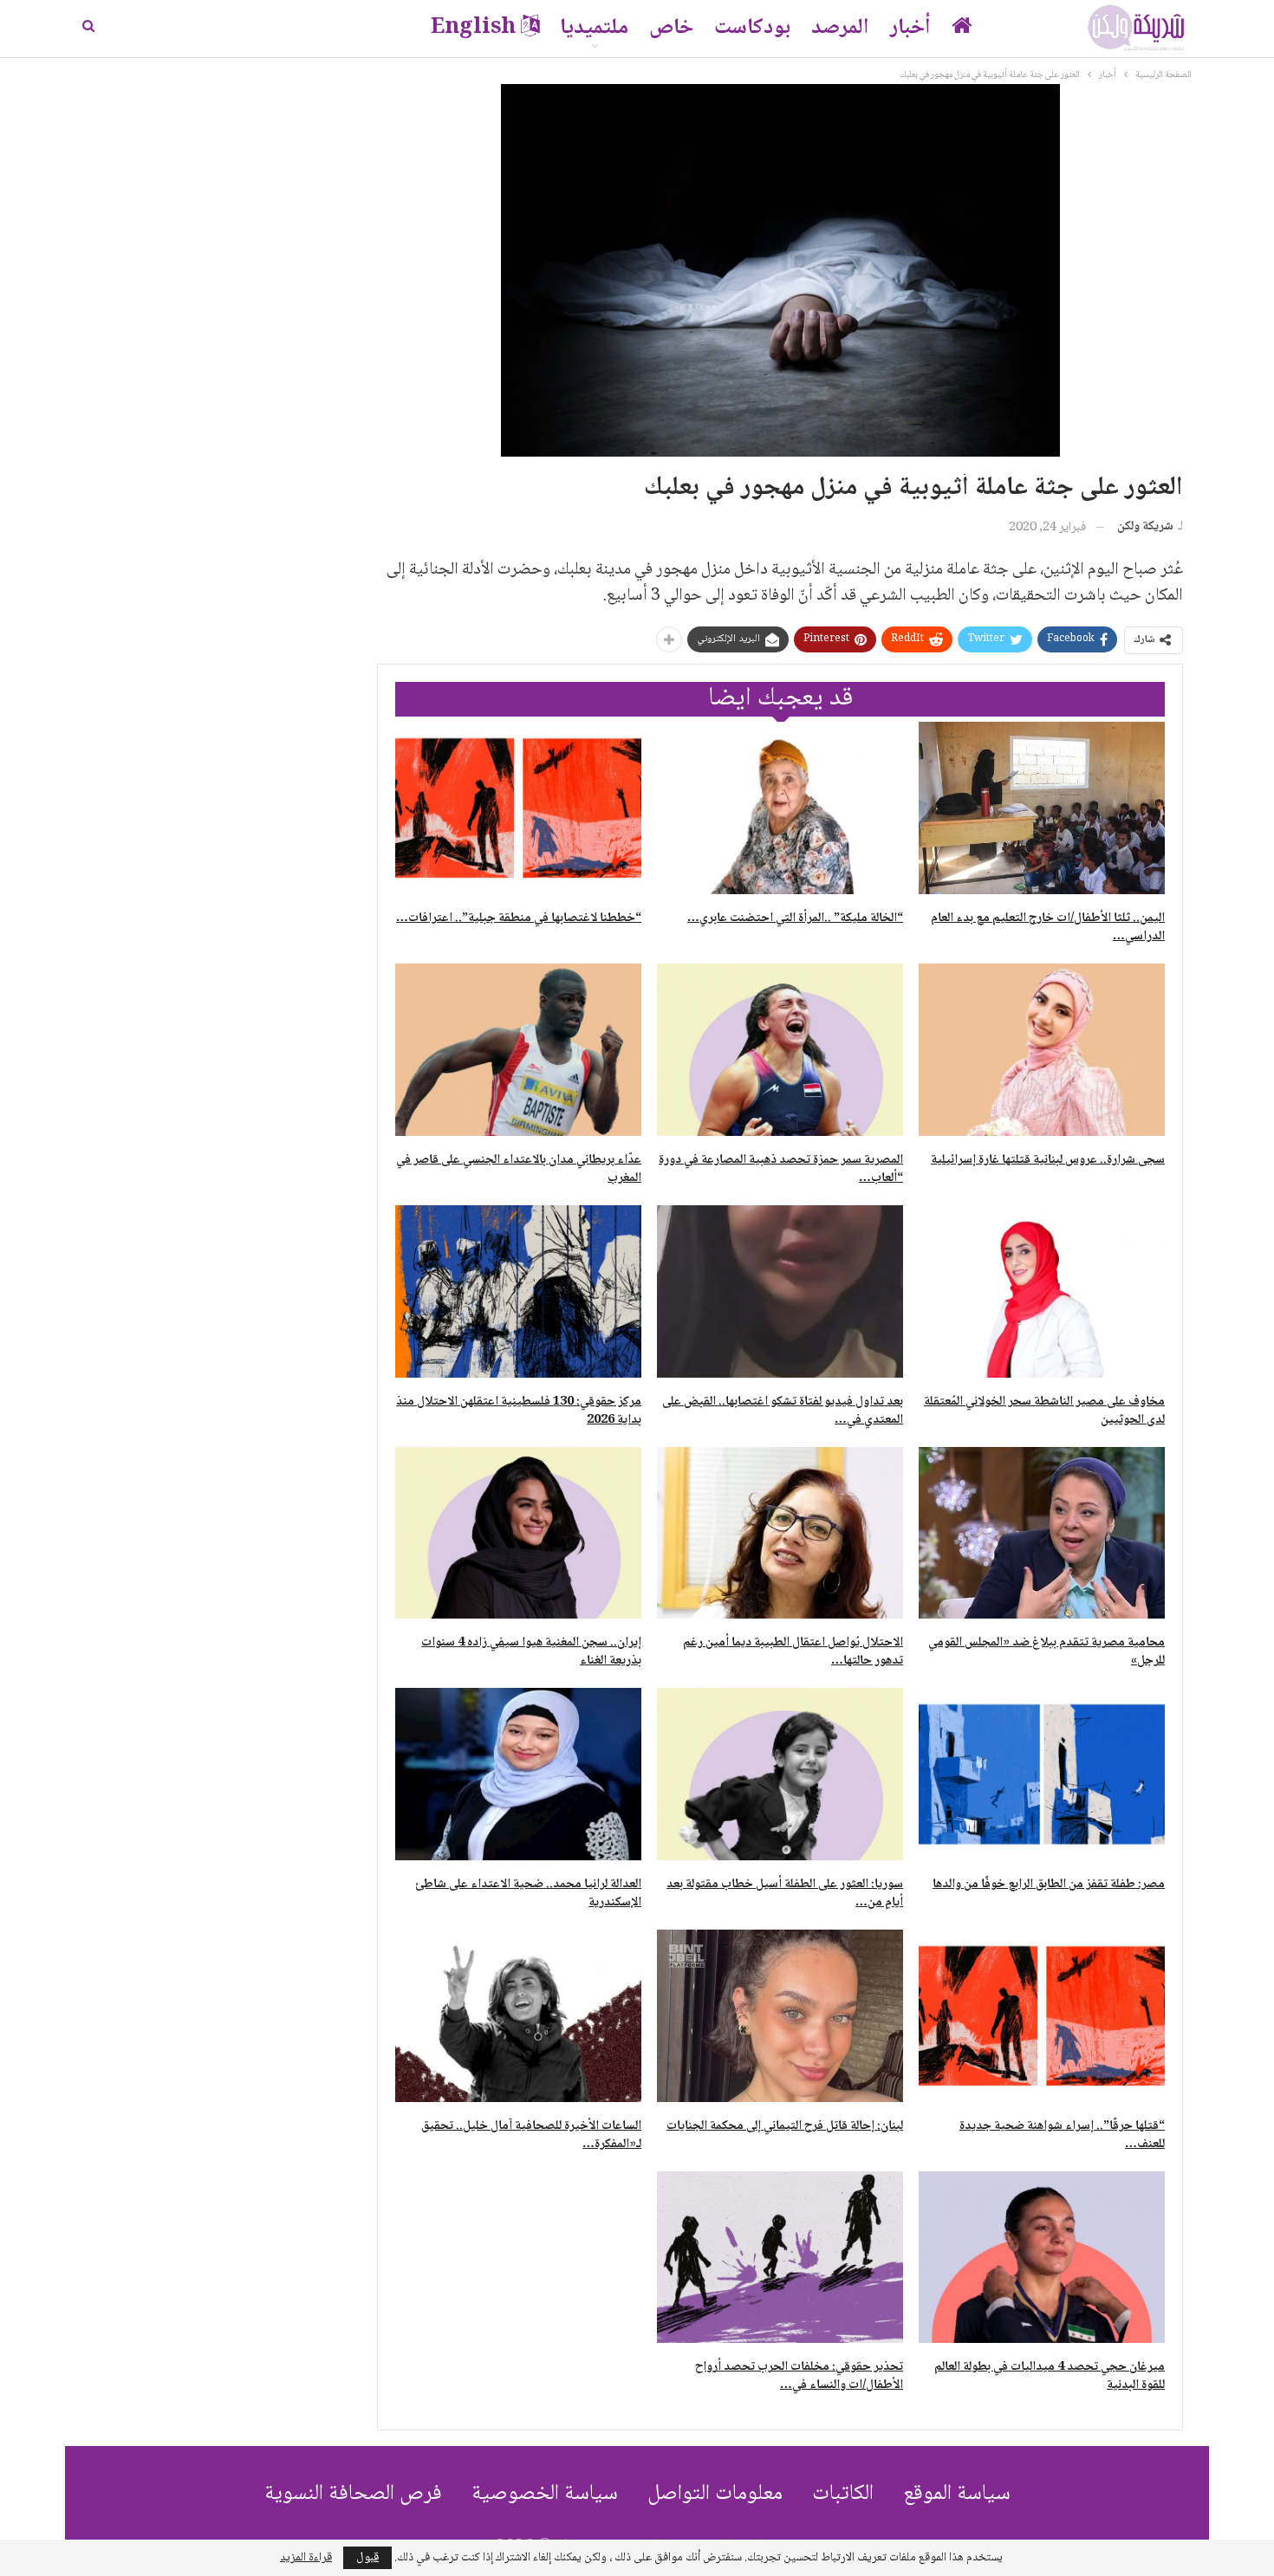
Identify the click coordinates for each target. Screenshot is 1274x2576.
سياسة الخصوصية (545, 2494)
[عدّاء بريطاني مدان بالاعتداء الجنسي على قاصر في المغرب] (518, 1050)
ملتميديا (594, 28)
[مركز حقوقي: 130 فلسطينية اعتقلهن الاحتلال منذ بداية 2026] (518, 1291)
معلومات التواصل (715, 2494)
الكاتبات (843, 2494)
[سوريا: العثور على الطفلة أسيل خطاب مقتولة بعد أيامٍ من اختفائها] (780, 1774)
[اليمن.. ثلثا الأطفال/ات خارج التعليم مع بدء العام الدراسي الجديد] (1042, 808)
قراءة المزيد (306, 2558)
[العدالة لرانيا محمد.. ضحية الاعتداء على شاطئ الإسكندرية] (518, 1774)
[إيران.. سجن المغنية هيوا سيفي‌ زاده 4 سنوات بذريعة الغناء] (518, 1533)
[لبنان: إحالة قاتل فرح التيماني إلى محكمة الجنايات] (780, 2016)
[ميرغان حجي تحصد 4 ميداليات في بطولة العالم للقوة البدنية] (1042, 2258)
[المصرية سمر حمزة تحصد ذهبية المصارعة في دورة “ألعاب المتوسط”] (780, 1050)
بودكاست (752, 28)
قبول (367, 2558)
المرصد (840, 28)
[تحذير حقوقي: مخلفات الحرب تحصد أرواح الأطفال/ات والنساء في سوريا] (780, 2258)
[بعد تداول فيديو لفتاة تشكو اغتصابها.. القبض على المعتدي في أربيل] (780, 1291)
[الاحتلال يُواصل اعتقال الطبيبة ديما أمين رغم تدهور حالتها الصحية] (780, 1533)
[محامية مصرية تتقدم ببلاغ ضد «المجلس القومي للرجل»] (1042, 1533)
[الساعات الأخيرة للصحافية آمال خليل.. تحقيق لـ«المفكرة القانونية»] (518, 2016)
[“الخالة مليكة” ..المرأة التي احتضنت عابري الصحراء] (780, 808)
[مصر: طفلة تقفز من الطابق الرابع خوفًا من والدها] (1042, 1774)
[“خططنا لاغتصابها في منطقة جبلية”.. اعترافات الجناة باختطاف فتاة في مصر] (518, 808)
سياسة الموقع (957, 2494)
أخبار (910, 28)
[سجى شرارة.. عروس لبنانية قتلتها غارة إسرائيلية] (1042, 1050)
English (473, 28)
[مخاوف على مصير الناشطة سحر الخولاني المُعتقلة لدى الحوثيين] (1042, 1291)
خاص (671, 28)
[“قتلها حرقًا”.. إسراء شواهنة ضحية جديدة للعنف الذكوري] (1042, 2016)
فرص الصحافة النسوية (353, 2494)
